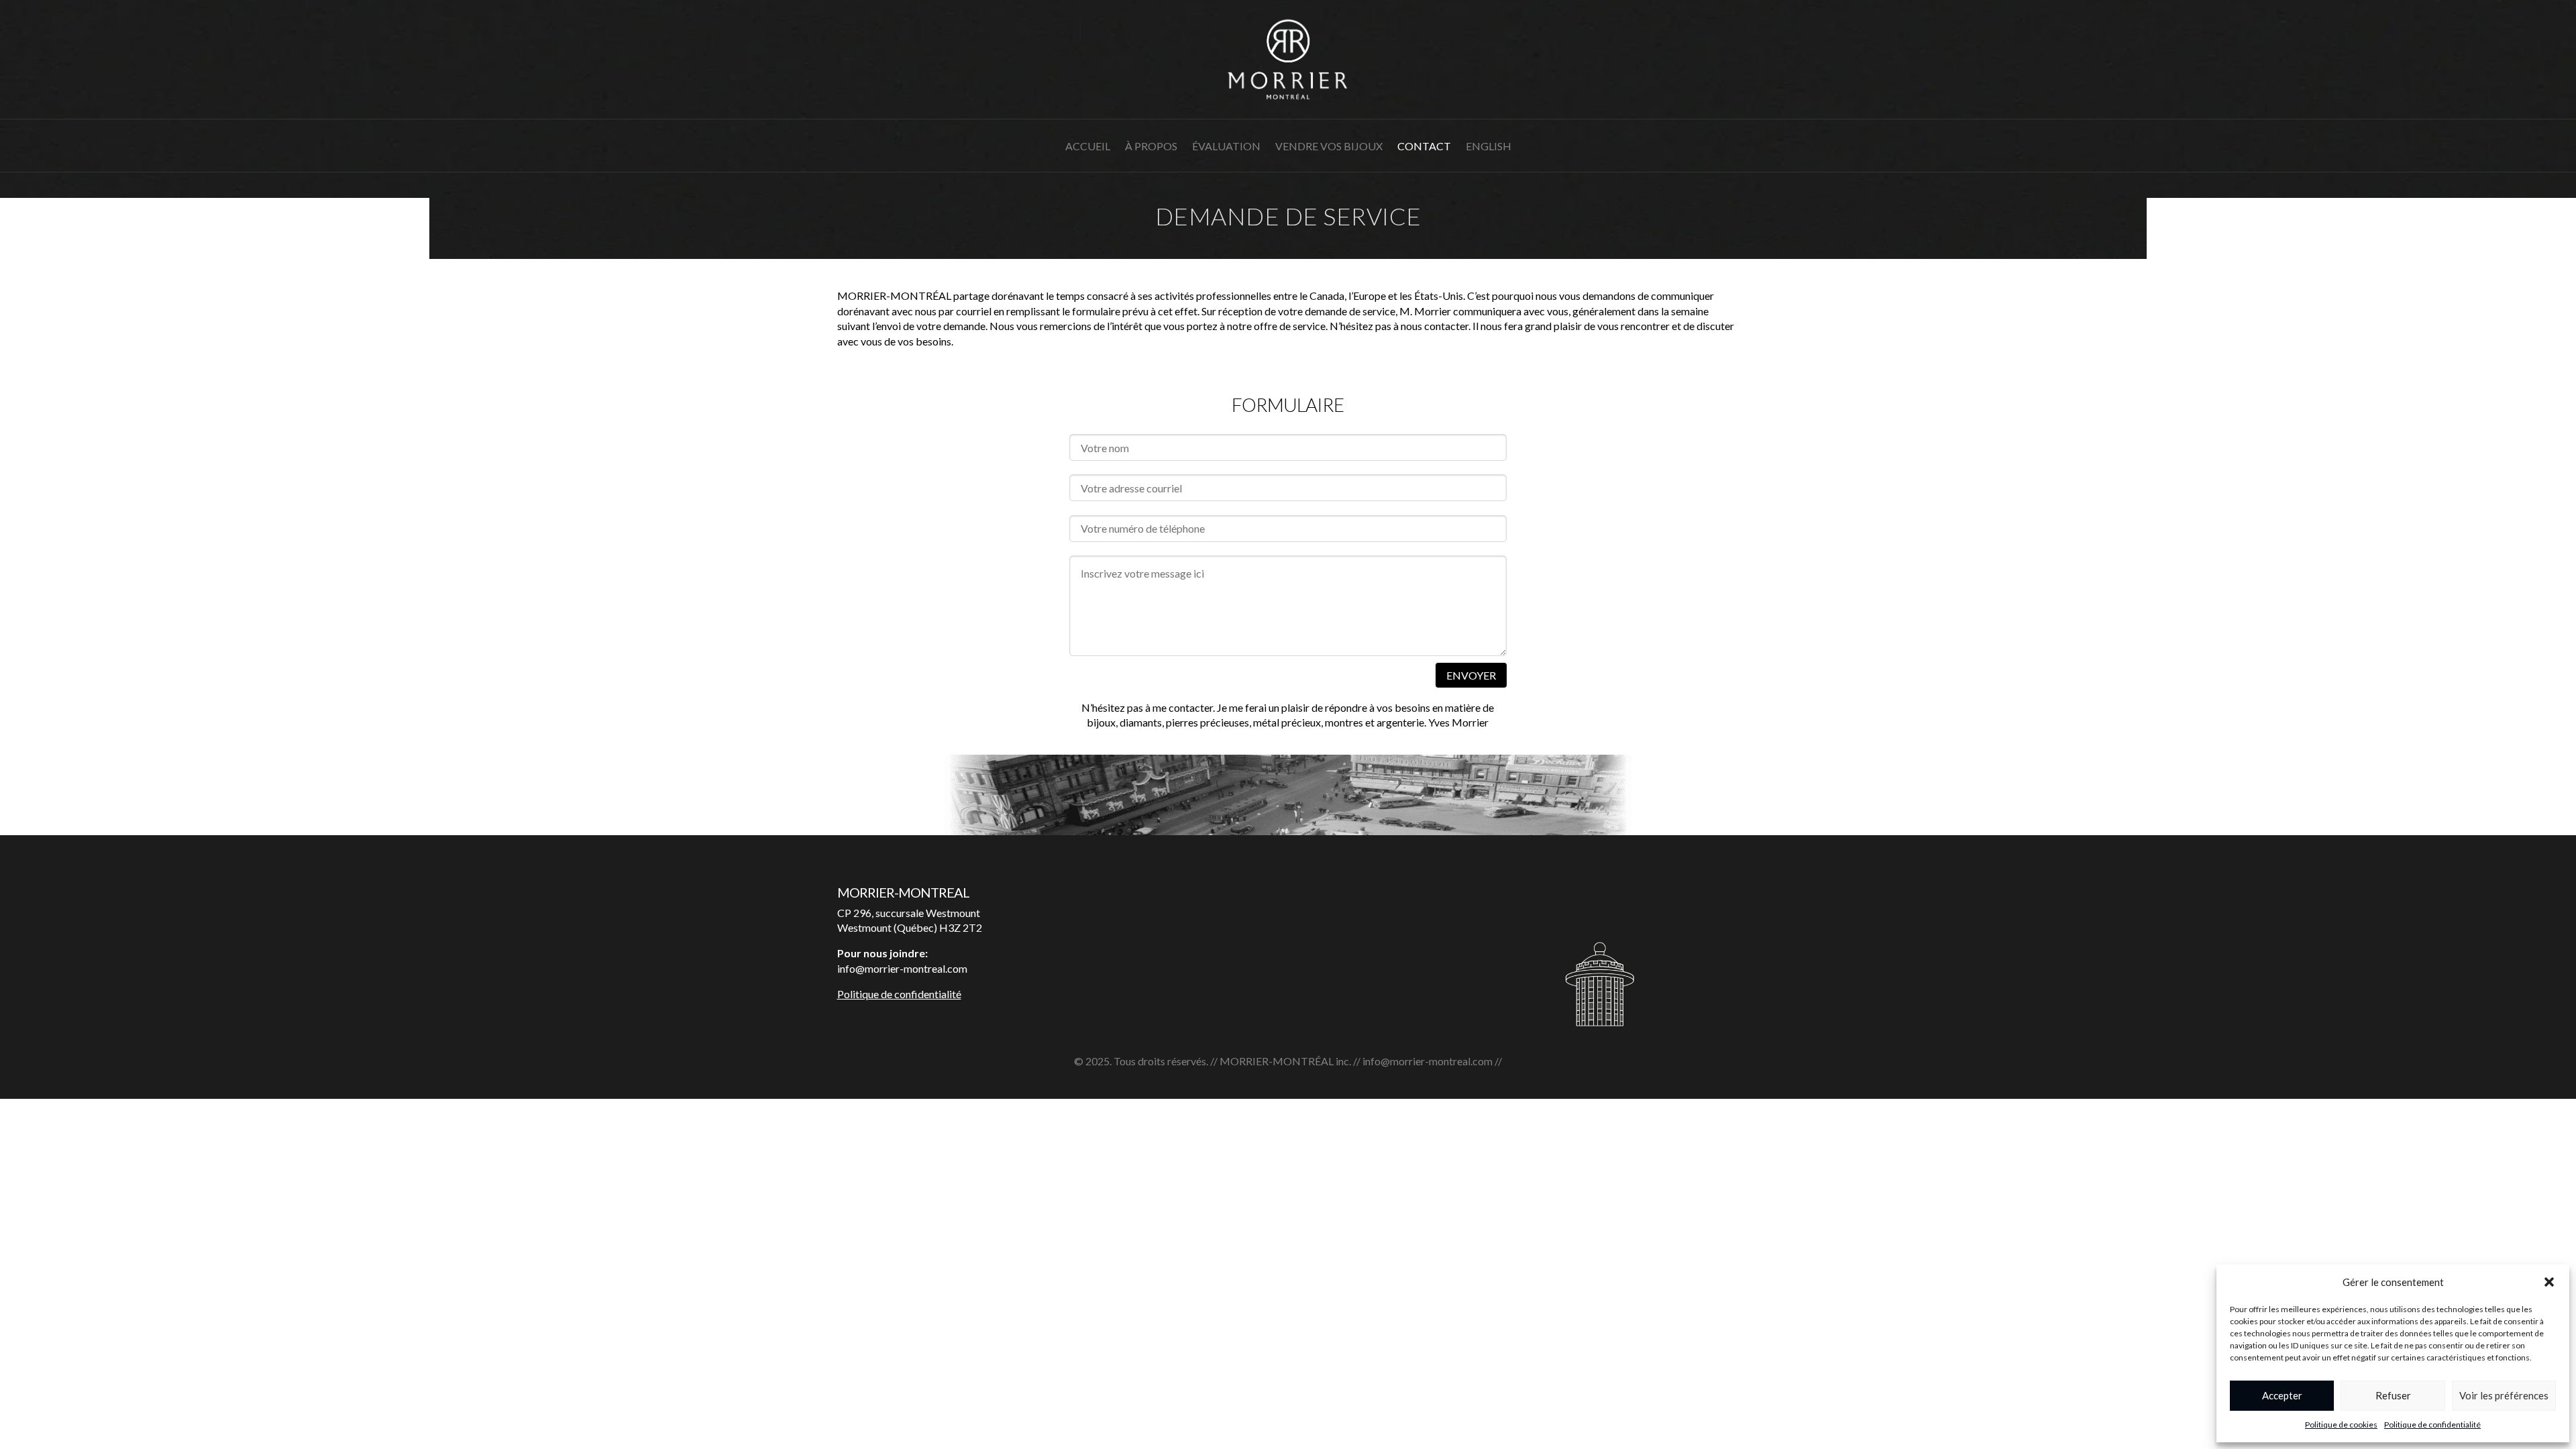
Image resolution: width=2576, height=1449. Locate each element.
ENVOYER (1471, 675)
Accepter (2282, 1395)
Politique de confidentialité (2432, 1425)
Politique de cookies (2341, 1425)
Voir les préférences (2504, 1395)
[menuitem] (1489, 156)
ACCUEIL (1088, 147)
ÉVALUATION (1226, 147)
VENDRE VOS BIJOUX (1329, 147)
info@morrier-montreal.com (1428, 1061)
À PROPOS (1151, 147)
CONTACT (1424, 147)
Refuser (2393, 1395)
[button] (2549, 1282)
